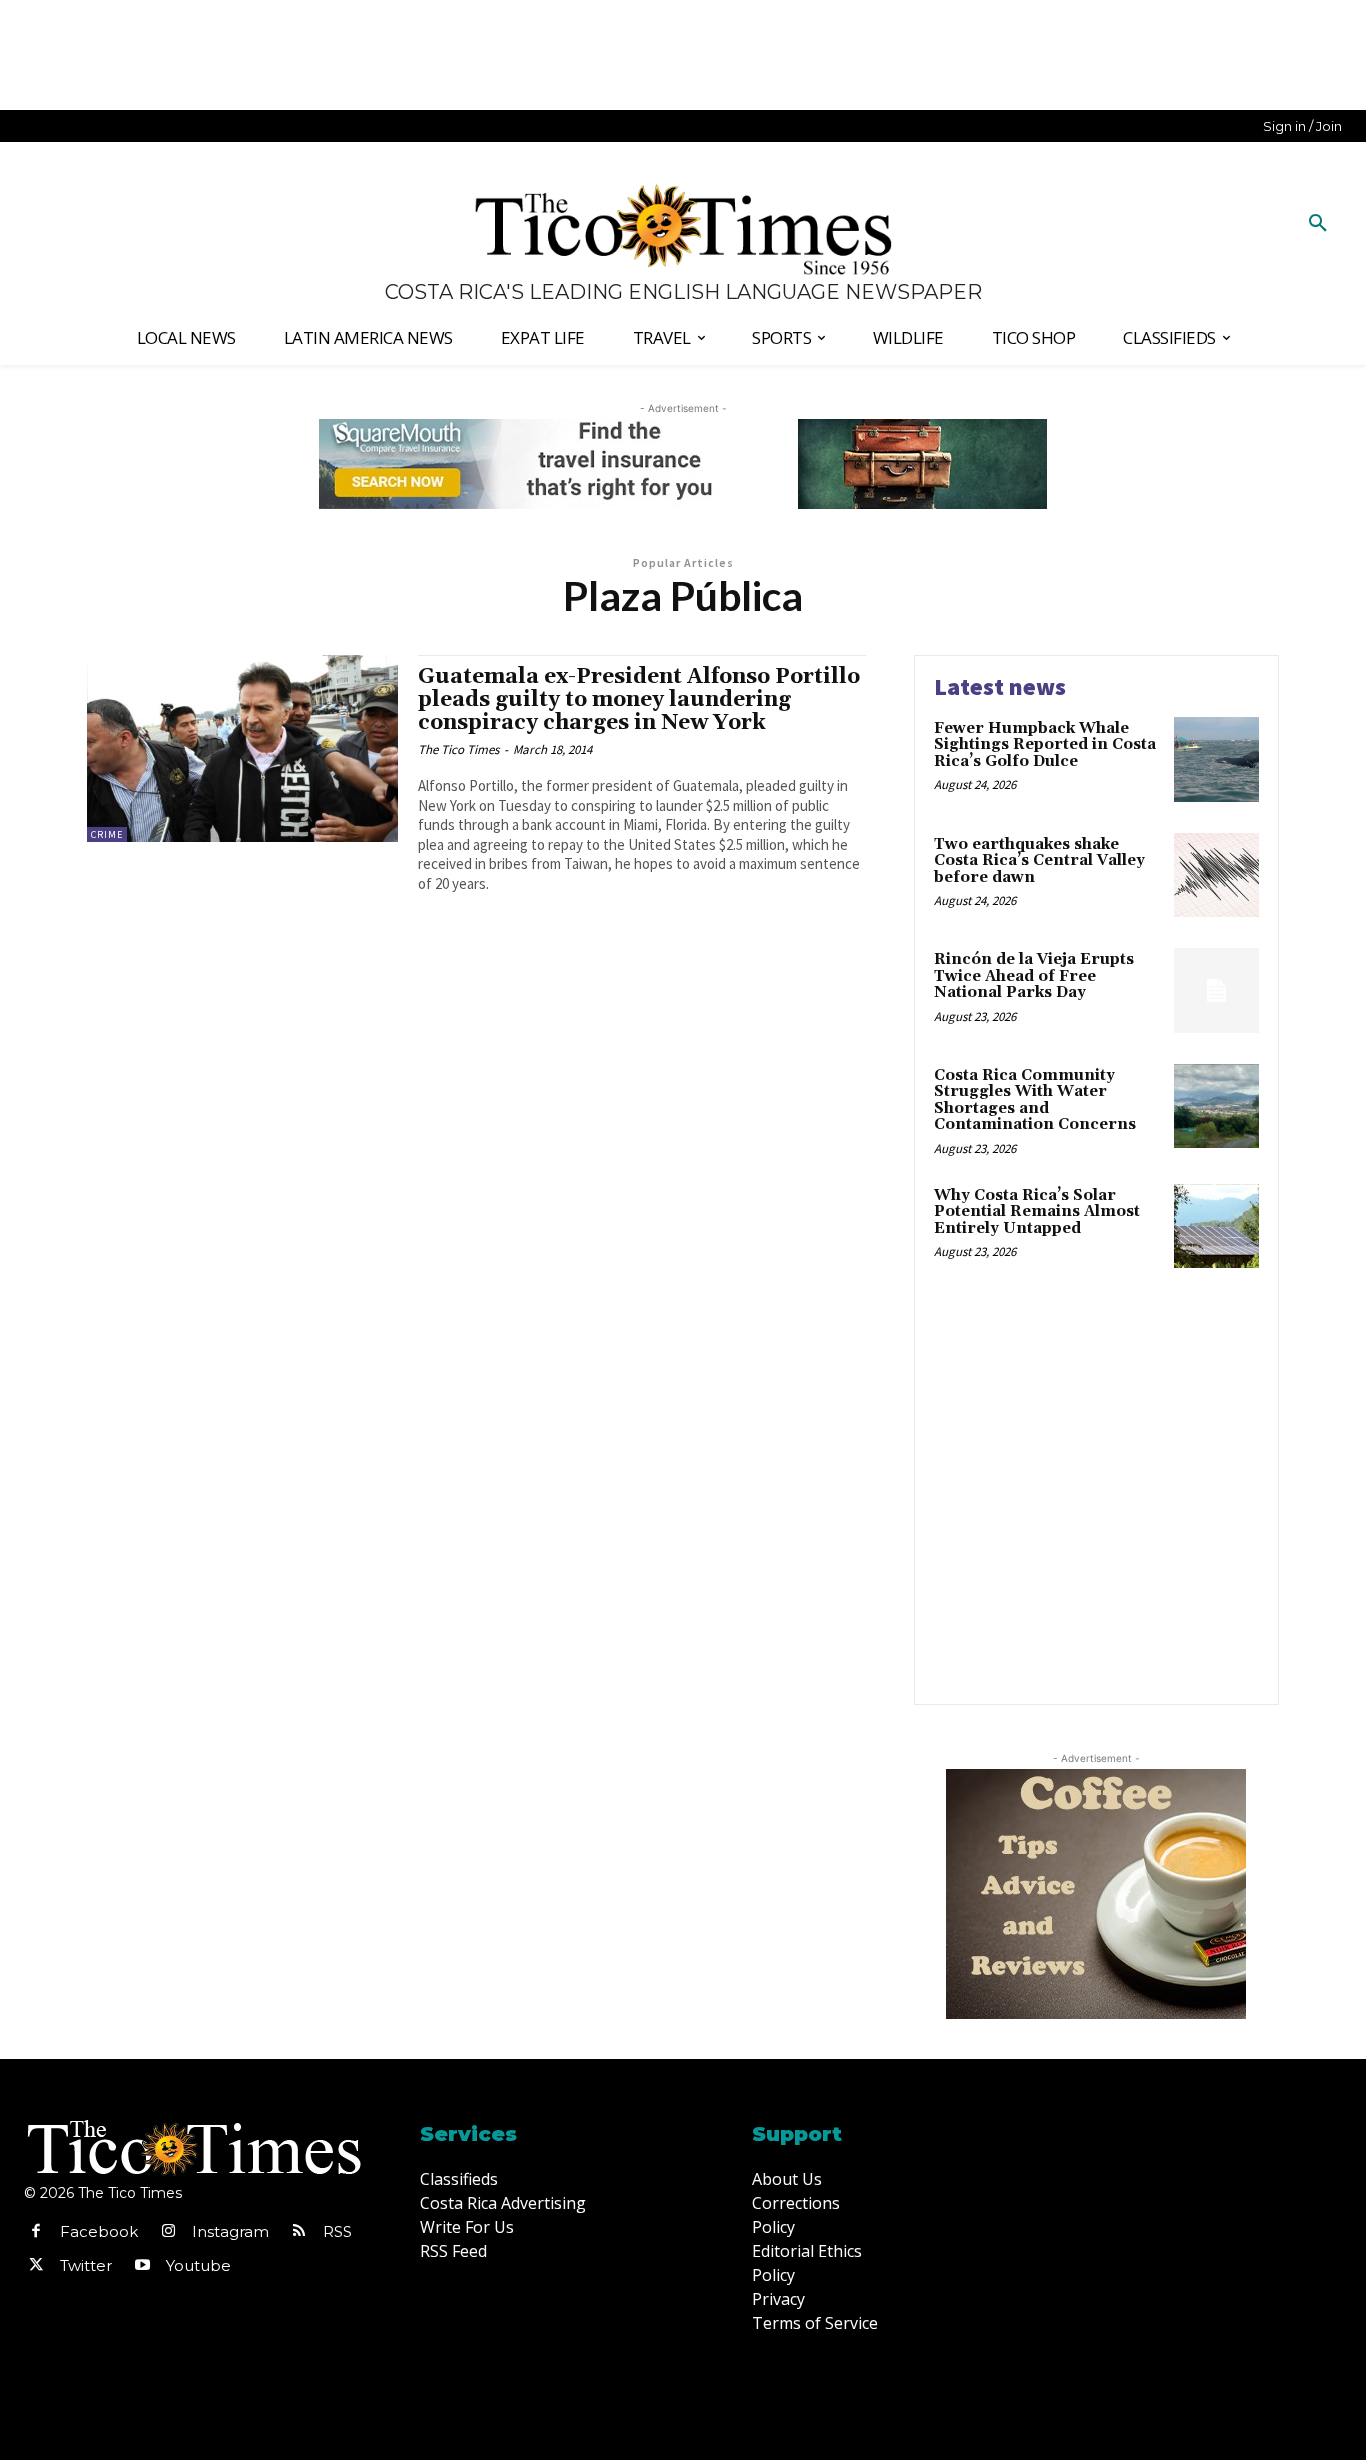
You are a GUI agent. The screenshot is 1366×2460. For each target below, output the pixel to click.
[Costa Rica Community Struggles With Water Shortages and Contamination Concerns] (1216, 1106)
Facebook (99, 2231)
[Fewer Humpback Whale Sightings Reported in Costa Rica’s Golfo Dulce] (1216, 759)
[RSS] (299, 2232)
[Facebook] (36, 2232)
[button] (1318, 224)
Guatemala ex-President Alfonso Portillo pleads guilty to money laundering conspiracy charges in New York (639, 700)
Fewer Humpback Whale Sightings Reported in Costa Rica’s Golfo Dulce (1045, 745)
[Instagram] (168, 2232)
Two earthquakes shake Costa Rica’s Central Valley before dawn (1039, 861)
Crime (107, 834)
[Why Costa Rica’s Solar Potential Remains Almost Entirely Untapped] (1216, 1226)
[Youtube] (142, 2266)
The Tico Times (458, 749)
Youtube (198, 2265)
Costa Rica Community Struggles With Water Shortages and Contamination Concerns (1035, 1100)
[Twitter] (36, 2266)
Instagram (230, 2231)
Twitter (86, 2265)
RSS (337, 2231)
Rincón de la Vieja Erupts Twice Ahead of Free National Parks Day (1034, 976)
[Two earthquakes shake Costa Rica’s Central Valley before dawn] (1216, 875)
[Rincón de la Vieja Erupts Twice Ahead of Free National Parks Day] (1216, 990)
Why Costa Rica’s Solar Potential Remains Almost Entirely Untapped (1037, 1212)
